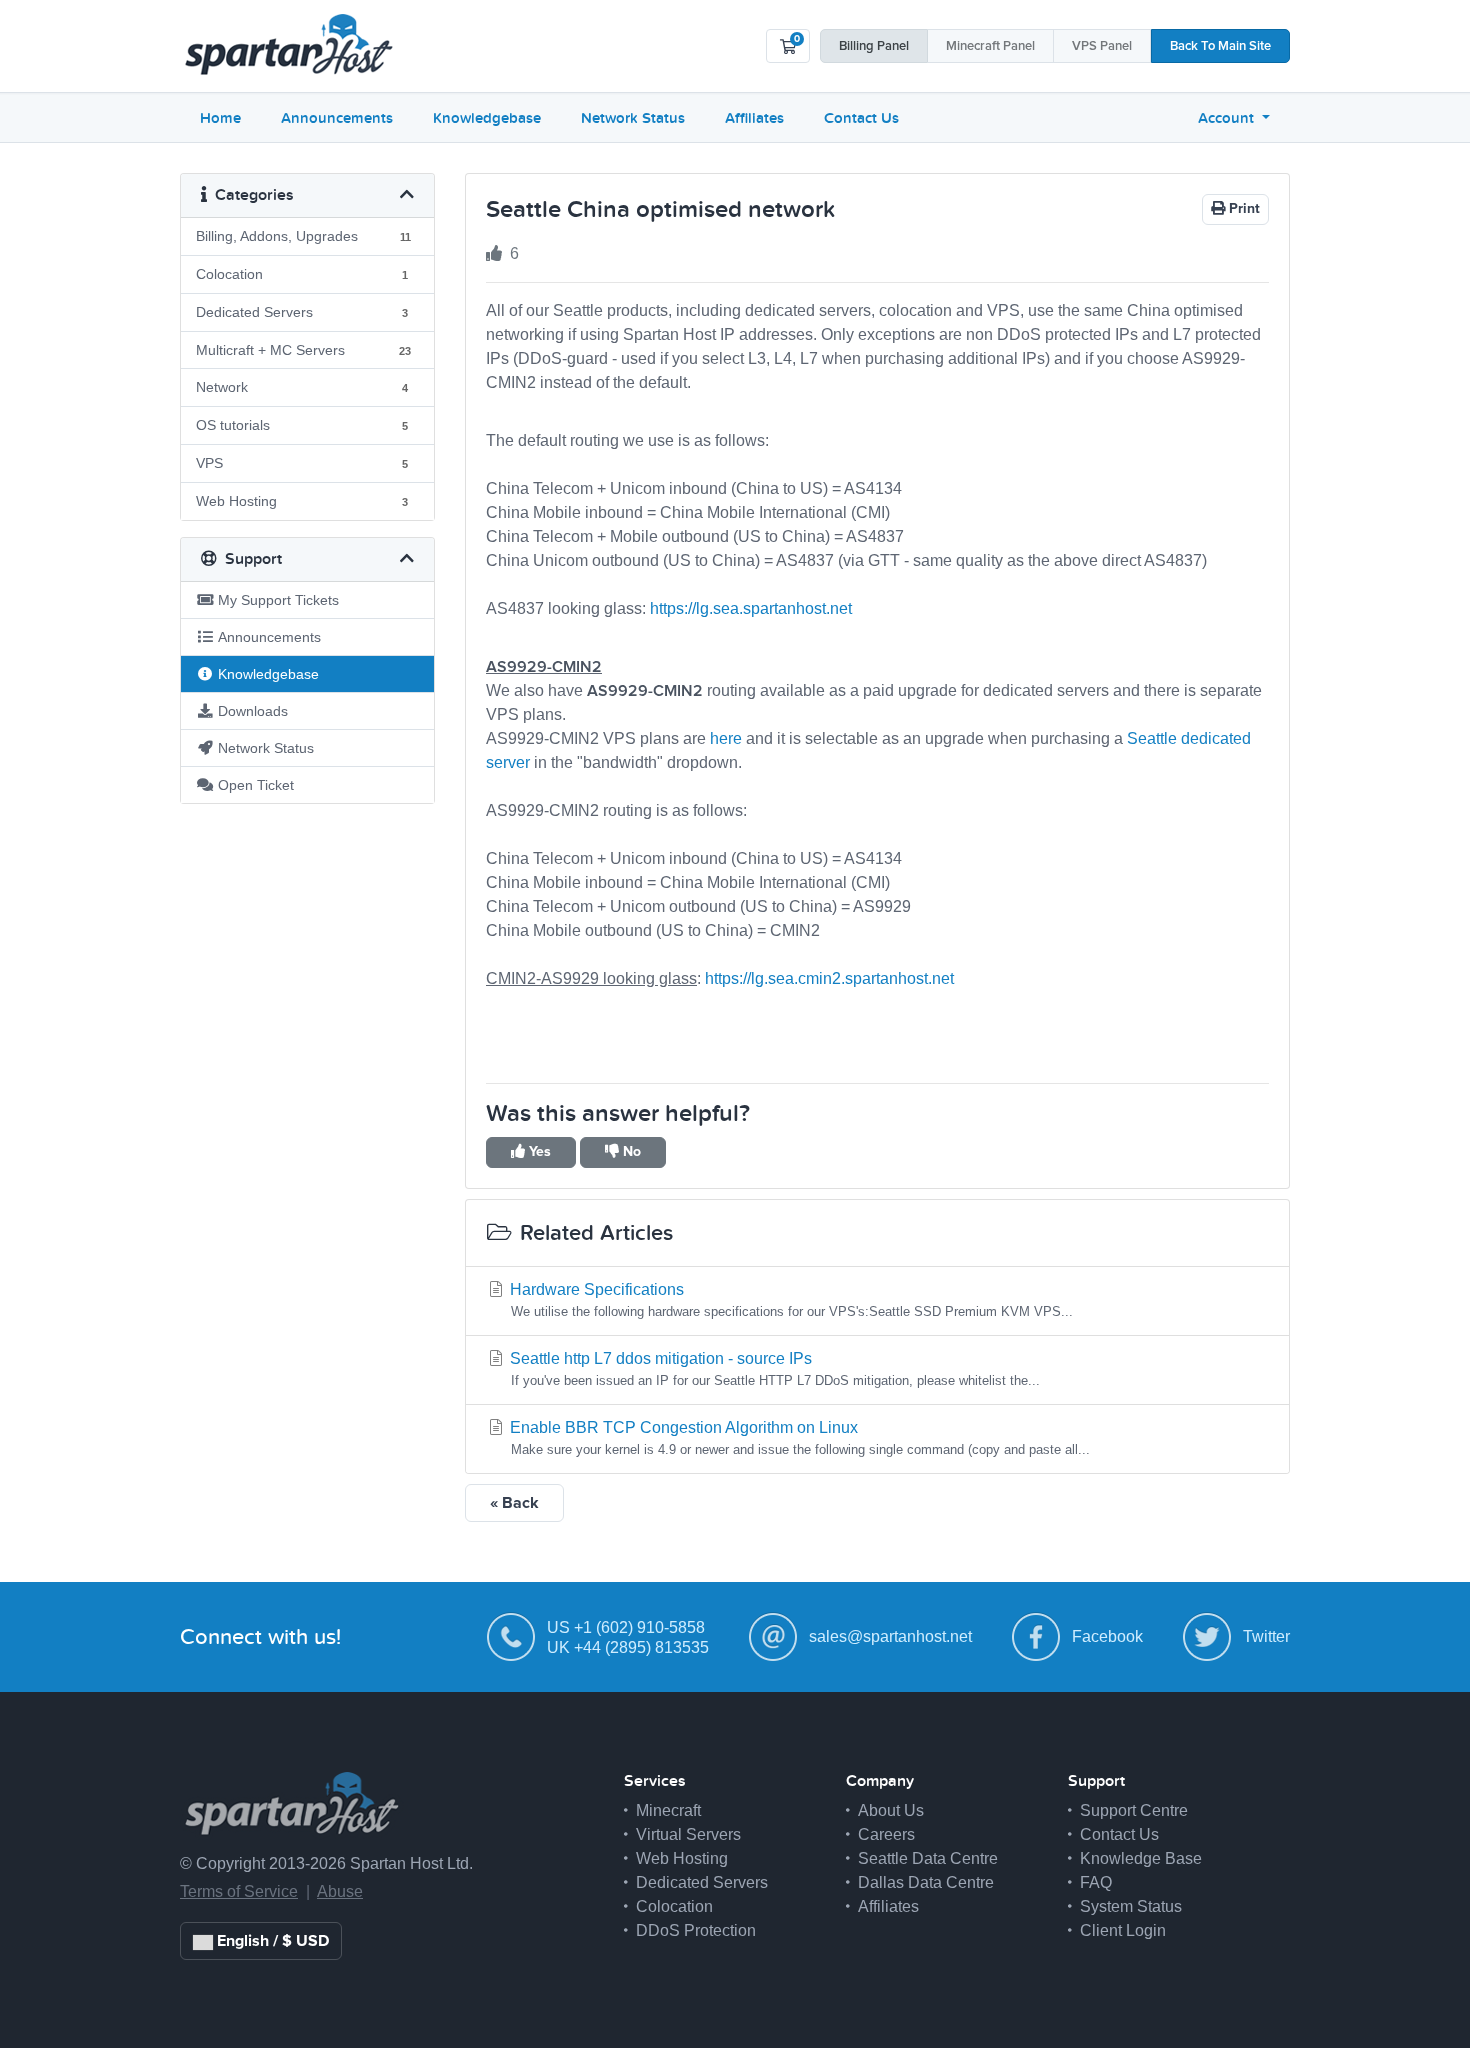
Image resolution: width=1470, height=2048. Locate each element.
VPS (1102, 46)
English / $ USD (271, 1941)
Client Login (1123, 1930)
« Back (514, 1503)
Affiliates (754, 118)
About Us (891, 1810)
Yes (538, 1152)
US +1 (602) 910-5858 (626, 1627)
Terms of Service (239, 1891)
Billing (874, 46)
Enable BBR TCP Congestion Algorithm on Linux (798, 1438)
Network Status (633, 118)
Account (1228, 118)
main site (1220, 46)
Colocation (674, 1906)
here (726, 738)
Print (1242, 209)
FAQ (1096, 1882)
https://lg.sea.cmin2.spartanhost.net (829, 978)
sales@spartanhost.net (890, 1636)
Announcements (337, 118)
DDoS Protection (696, 1930)
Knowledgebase (487, 118)
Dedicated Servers (702, 1882)
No (630, 1152)
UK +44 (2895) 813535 (628, 1647)
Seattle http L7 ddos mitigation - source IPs (773, 1369)
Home (220, 118)
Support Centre (1134, 1810)
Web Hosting (682, 1858)
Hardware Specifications (789, 1300)
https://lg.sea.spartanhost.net (751, 608)
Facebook (1107, 1636)
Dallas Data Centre (926, 1882)
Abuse (340, 1891)
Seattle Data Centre (928, 1858)
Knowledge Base (1141, 1858)
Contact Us (861, 118)
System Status (1131, 1906)
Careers (886, 1834)
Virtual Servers (688, 1834)
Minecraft (990, 46)
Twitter (1266, 1636)
